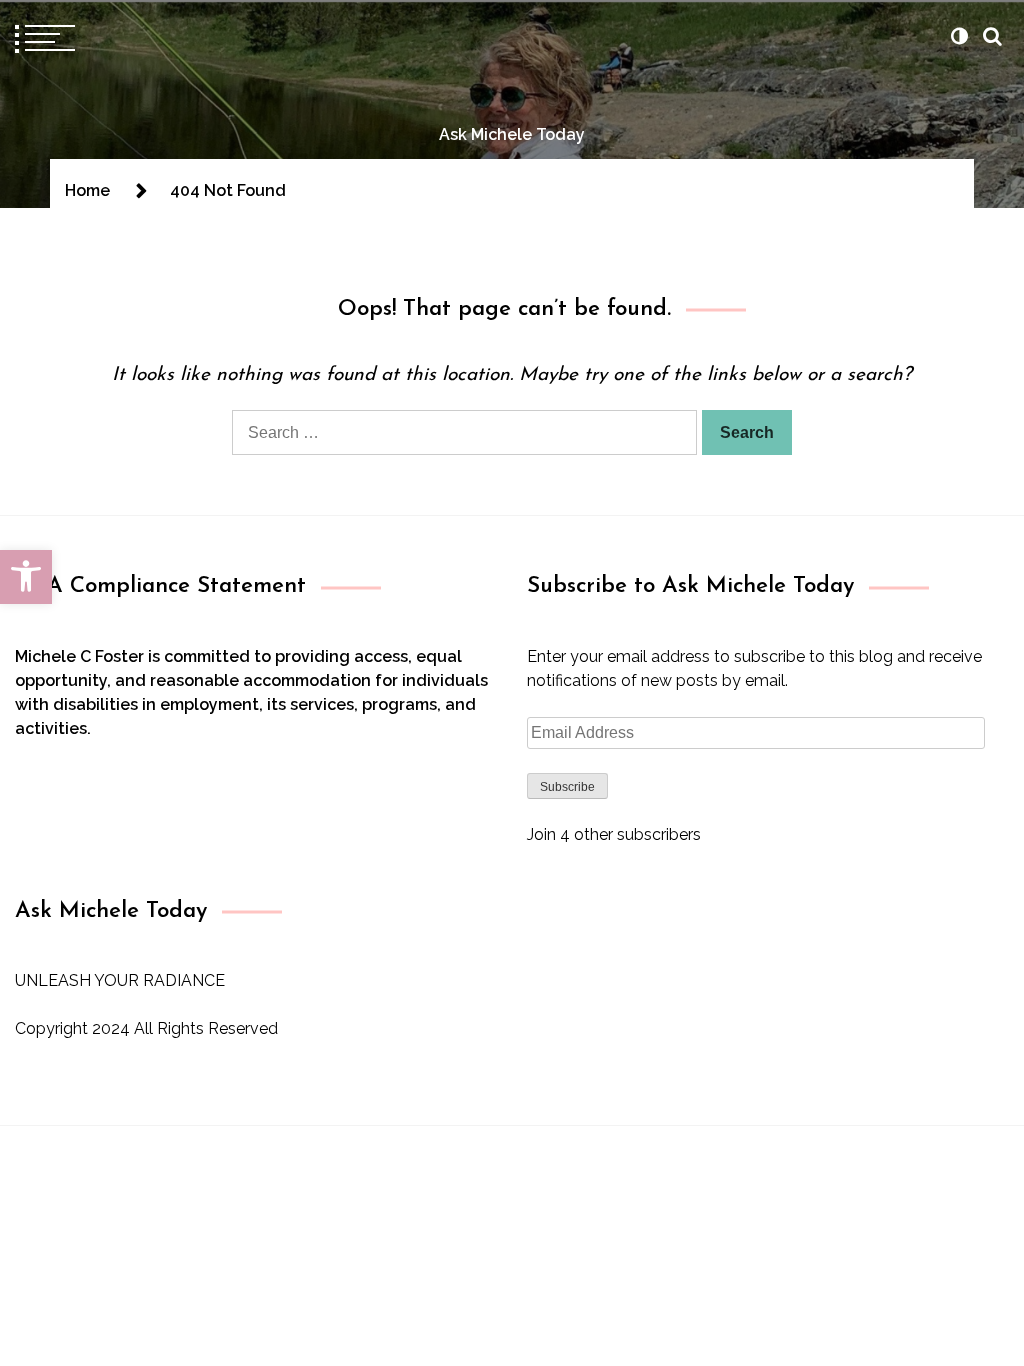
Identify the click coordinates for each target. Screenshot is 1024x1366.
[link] (26, 577)
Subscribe (567, 787)
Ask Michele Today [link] (512, 134)
